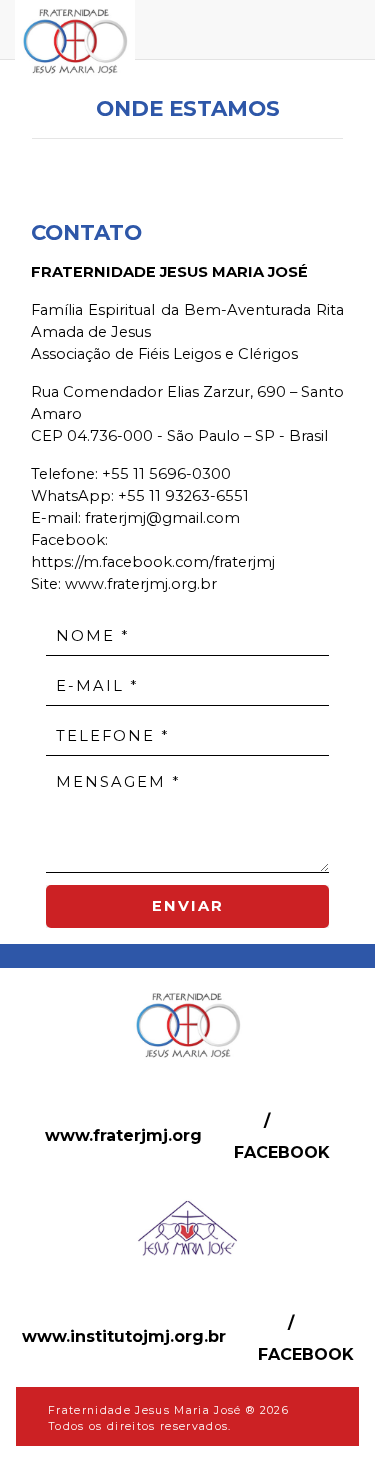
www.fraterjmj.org (123, 1135)
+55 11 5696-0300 (166, 474)
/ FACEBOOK (282, 1136)
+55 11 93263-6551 (183, 496)
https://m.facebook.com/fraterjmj (153, 562)
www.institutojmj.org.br (124, 1336)
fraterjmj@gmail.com (162, 518)
